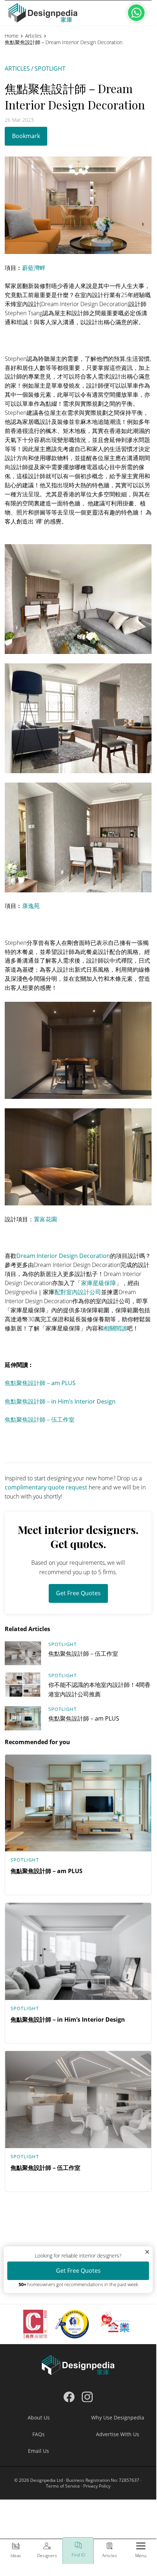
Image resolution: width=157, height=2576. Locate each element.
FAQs (39, 2434)
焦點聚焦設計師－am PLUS (40, 1383)
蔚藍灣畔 (34, 268)
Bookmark (26, 136)
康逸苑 (31, 906)
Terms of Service (63, 2486)
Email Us (39, 2451)
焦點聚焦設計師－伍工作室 (40, 1420)
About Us (39, 2417)
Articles (33, 36)
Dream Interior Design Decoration (63, 1256)
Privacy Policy (97, 2486)
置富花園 (45, 1219)
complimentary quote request (46, 1487)
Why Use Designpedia (118, 2417)
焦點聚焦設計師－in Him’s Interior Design (60, 1401)
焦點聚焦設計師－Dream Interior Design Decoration (64, 42)
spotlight (50, 68)
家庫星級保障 (98, 1283)
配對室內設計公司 (78, 1292)
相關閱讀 (115, 1328)
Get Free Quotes (78, 1593)
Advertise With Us (118, 2434)
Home (12, 36)
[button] (141, 2552)
